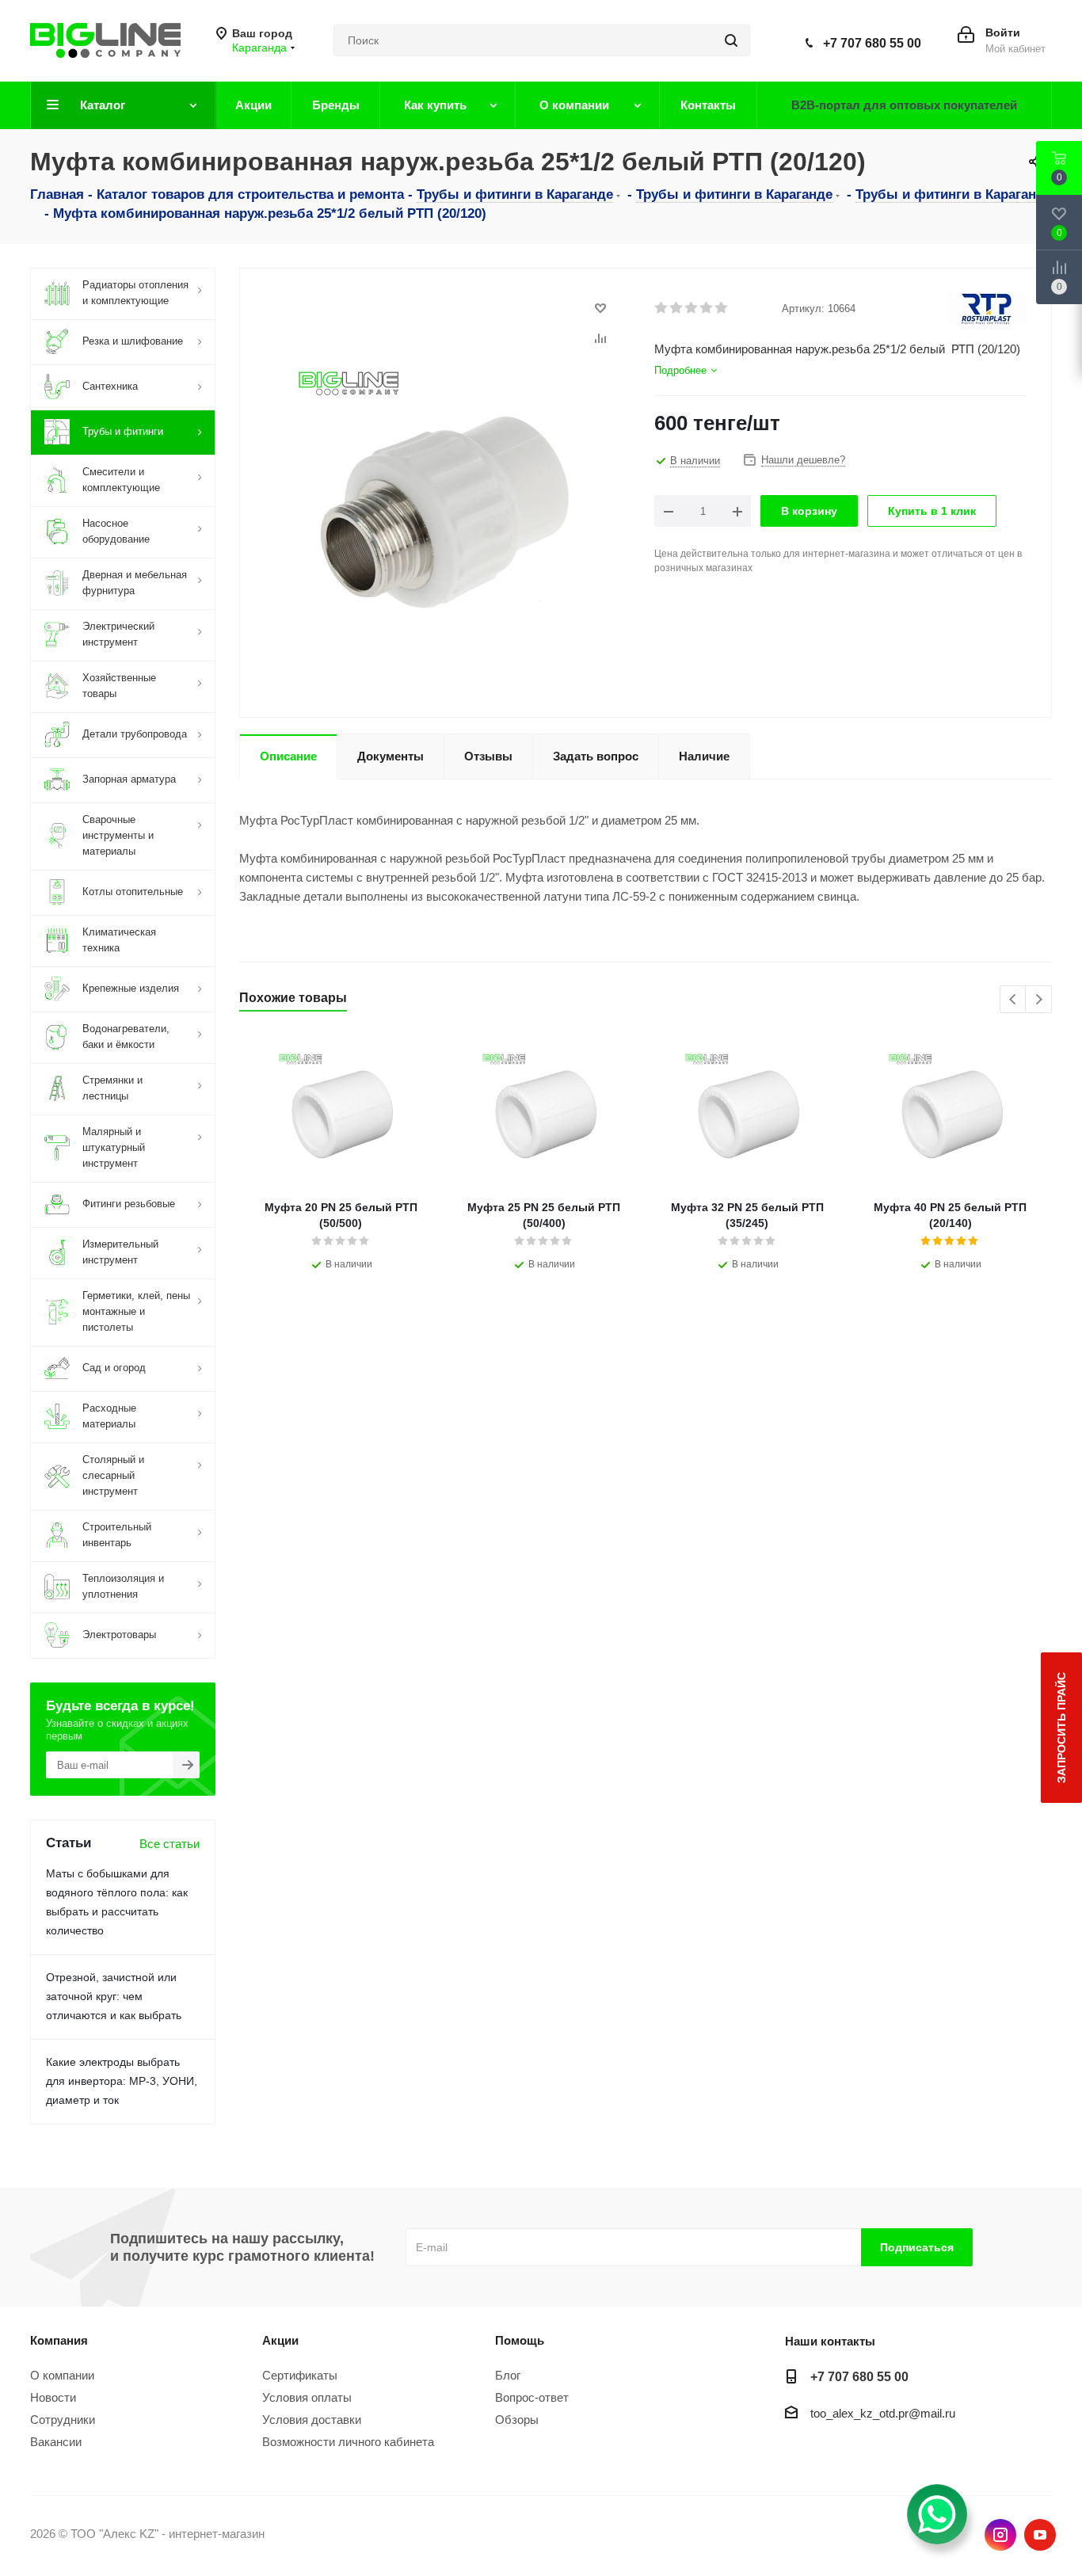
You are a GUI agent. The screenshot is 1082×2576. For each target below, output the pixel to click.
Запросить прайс (1061, 1728)
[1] (662, 308)
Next (1039, 1000)
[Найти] (731, 40)
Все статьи (170, 1844)
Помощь (520, 2340)
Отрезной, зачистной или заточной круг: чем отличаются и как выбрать (114, 1996)
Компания (59, 2340)
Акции (280, 2340)
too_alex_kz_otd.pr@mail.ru (883, 2413)
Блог (508, 2375)
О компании (62, 2375)
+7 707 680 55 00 (872, 43)
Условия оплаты (307, 2397)
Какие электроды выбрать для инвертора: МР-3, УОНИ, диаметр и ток (122, 2081)
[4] (707, 308)
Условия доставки (312, 2420)
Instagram (1000, 2535)
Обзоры (517, 2420)
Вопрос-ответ (532, 2397)
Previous (1013, 1000)
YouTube (1040, 2535)
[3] (692, 308)
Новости (53, 2397)
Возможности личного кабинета (348, 2442)
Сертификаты (300, 2375)
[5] (722, 308)
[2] (677, 308)
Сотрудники (63, 2420)
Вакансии (56, 2442)
